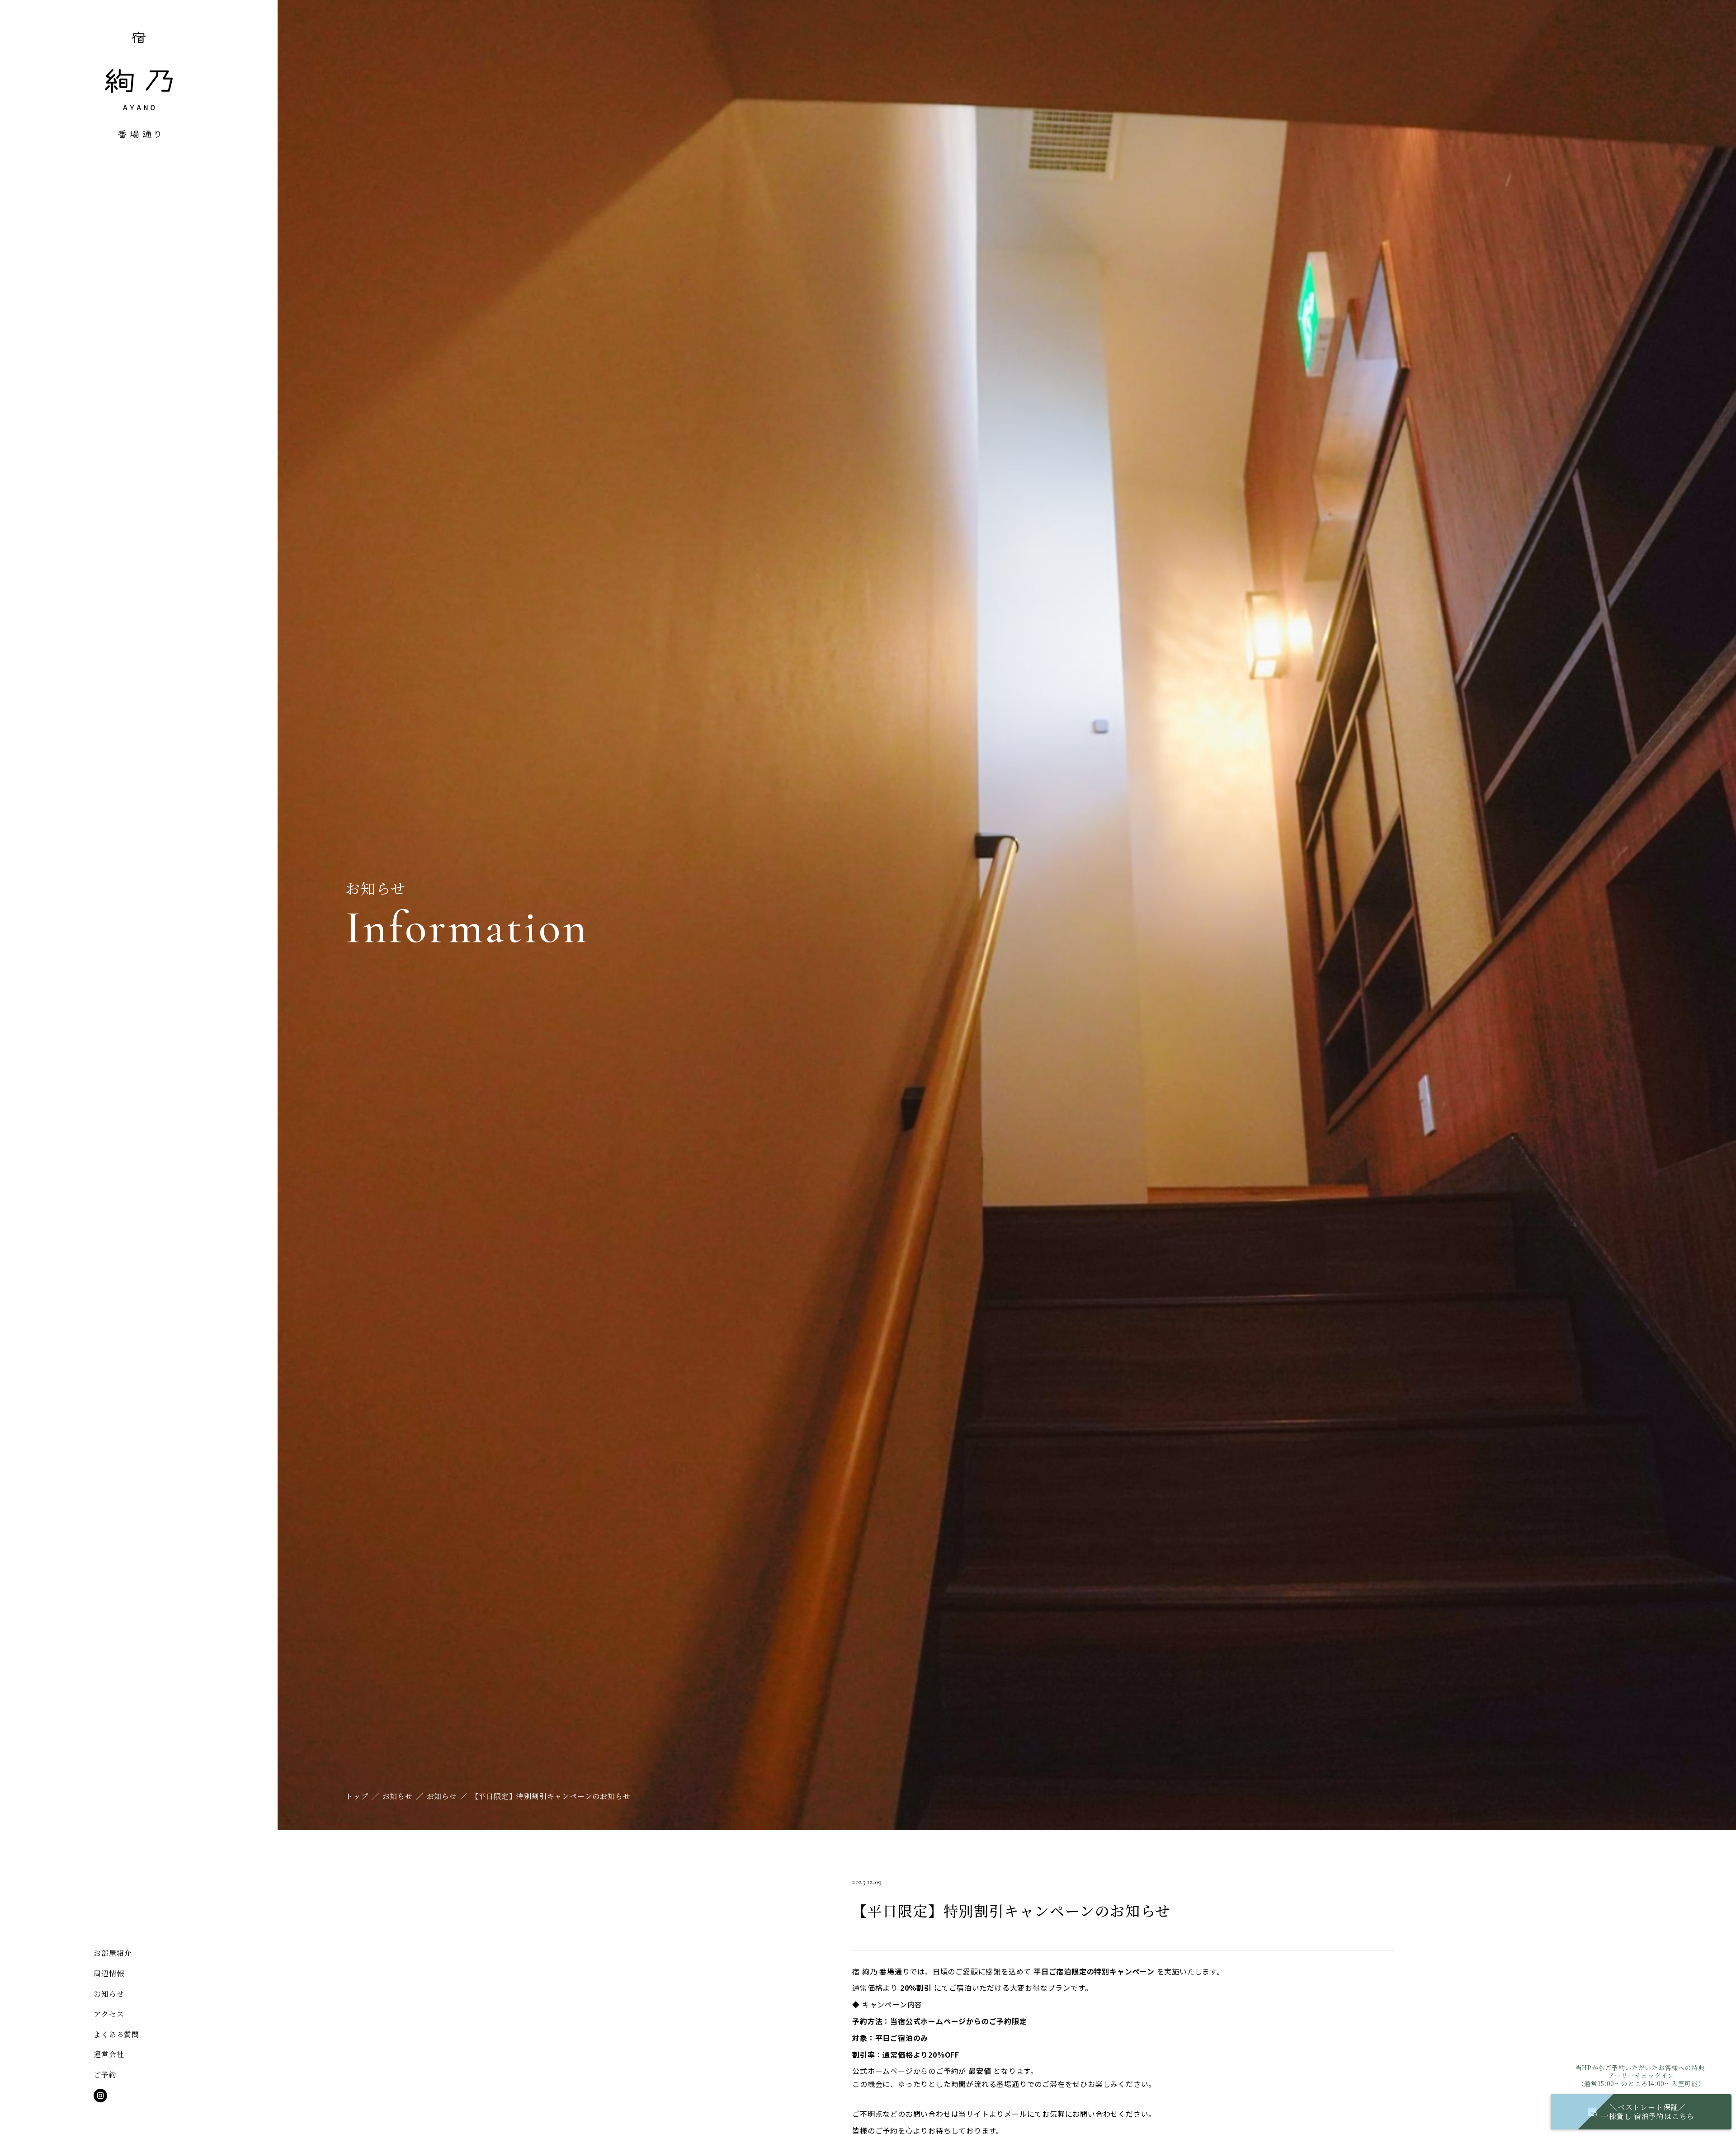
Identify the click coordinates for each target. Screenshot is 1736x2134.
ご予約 (105, 2075)
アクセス (109, 2014)
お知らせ (109, 1994)
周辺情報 (109, 1973)
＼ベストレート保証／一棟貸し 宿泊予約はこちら (1648, 2112)
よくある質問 (116, 2034)
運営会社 (109, 2054)
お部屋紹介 (113, 1953)
